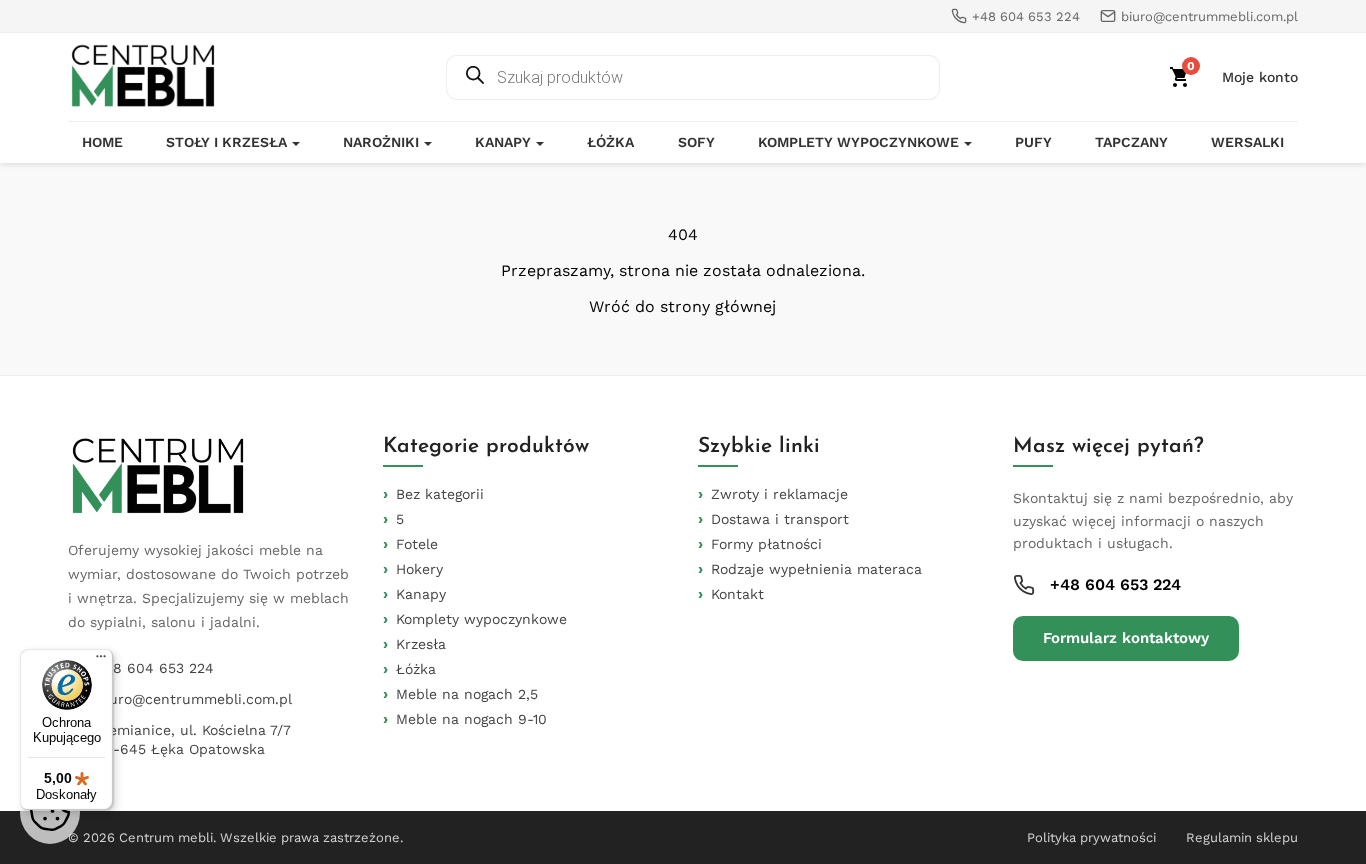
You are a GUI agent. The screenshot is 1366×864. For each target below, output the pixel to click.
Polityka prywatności (1091, 837)
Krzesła (421, 644)
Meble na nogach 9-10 (471, 719)
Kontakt (737, 594)
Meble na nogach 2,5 (467, 694)
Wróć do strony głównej (682, 307)
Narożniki (381, 142)
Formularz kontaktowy (1126, 638)
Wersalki (1247, 142)
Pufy (1033, 142)
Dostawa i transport (780, 519)
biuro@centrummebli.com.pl (194, 699)
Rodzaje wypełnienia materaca (816, 569)
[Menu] (101, 661)
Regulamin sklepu (1242, 837)
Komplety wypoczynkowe (858, 142)
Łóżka (610, 142)
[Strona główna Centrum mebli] (143, 77)
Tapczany (1131, 142)
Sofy (696, 142)
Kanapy (503, 142)
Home (102, 142)
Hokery (419, 569)
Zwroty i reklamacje (779, 494)
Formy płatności (766, 544)
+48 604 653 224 (155, 668)
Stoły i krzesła (226, 142)
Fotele (417, 544)
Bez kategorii (440, 494)
